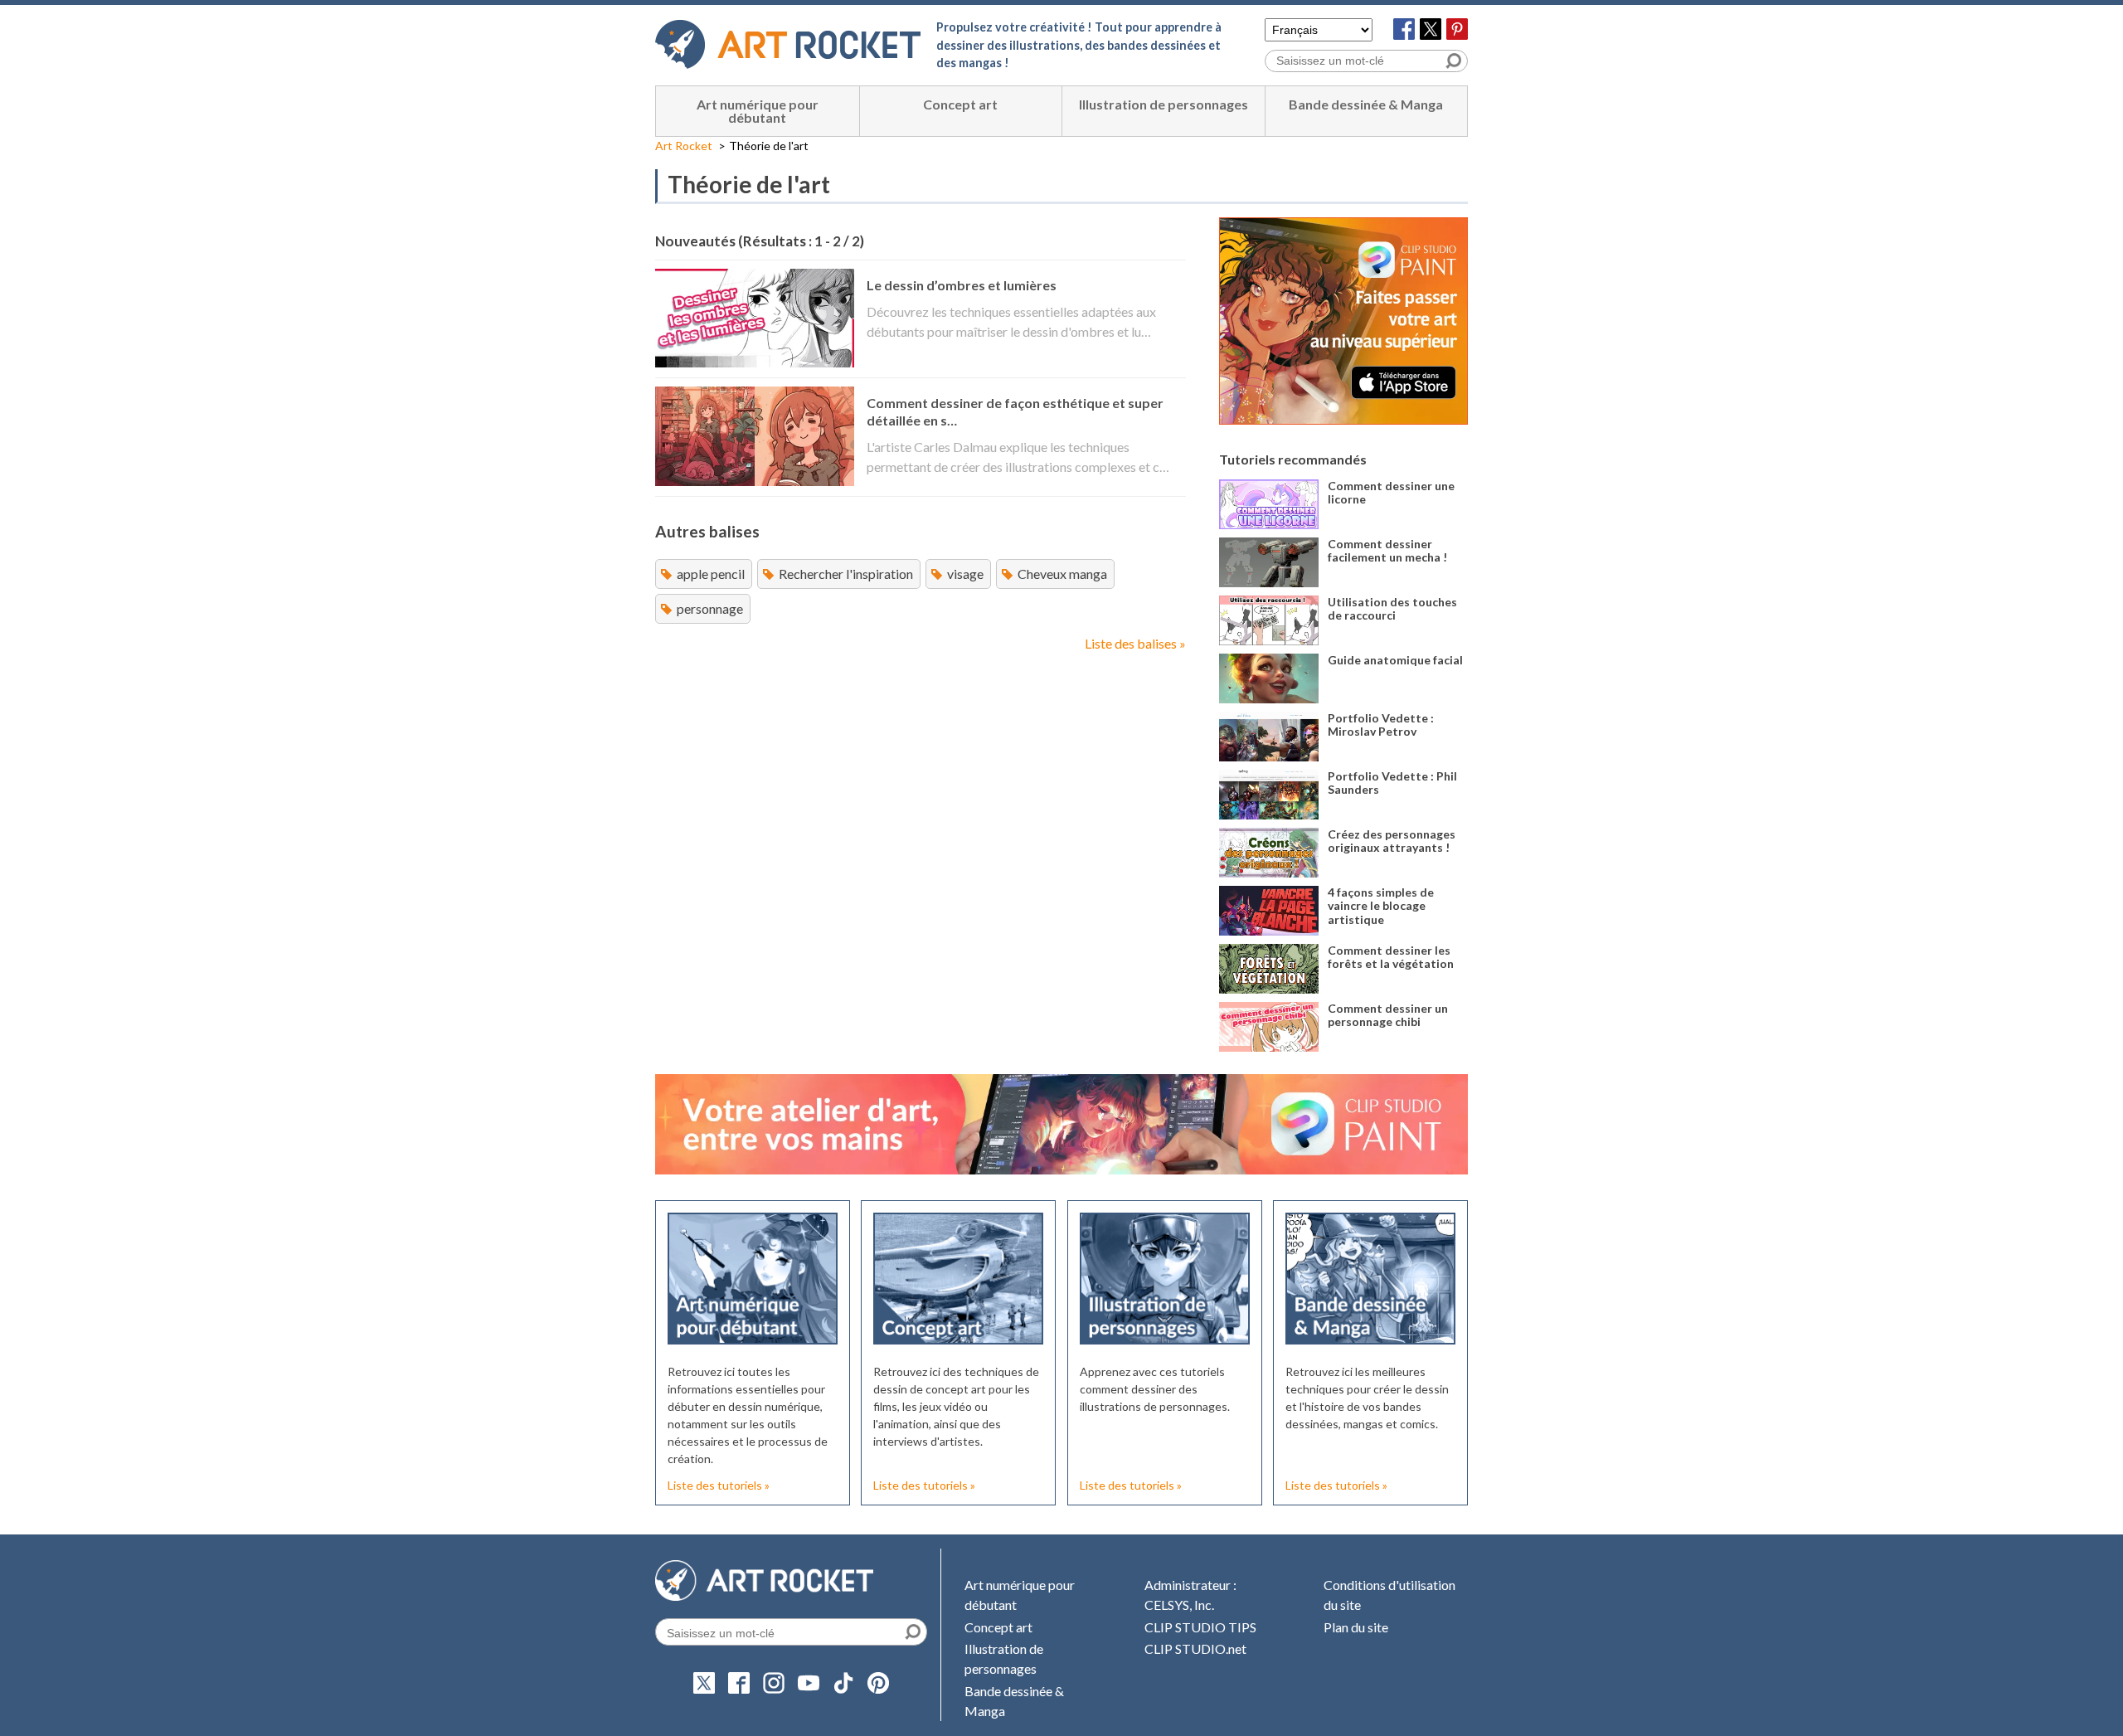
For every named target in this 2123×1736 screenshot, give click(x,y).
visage (965, 574)
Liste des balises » (1135, 643)
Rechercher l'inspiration (846, 574)
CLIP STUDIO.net (1195, 1648)
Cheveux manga (1062, 574)
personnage (710, 608)
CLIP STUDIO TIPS (1200, 1627)
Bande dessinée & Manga (1366, 104)
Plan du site (1356, 1627)
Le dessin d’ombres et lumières (962, 285)
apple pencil (711, 574)
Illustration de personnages (1164, 104)
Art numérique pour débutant (758, 111)
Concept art (960, 104)
